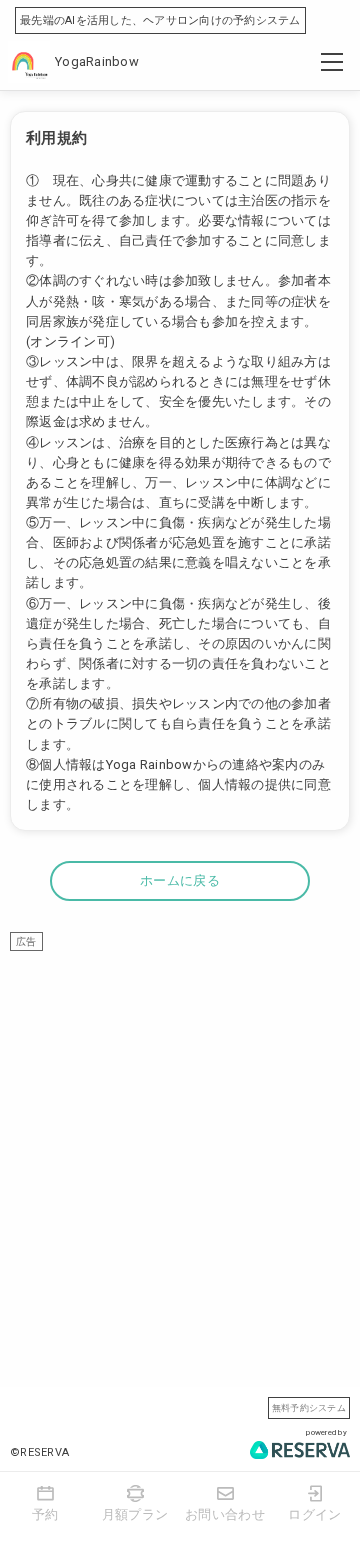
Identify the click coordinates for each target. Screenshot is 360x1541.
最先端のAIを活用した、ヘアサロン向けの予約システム (160, 20)
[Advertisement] (180, 1131)
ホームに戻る (180, 880)
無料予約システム (309, 1407)
